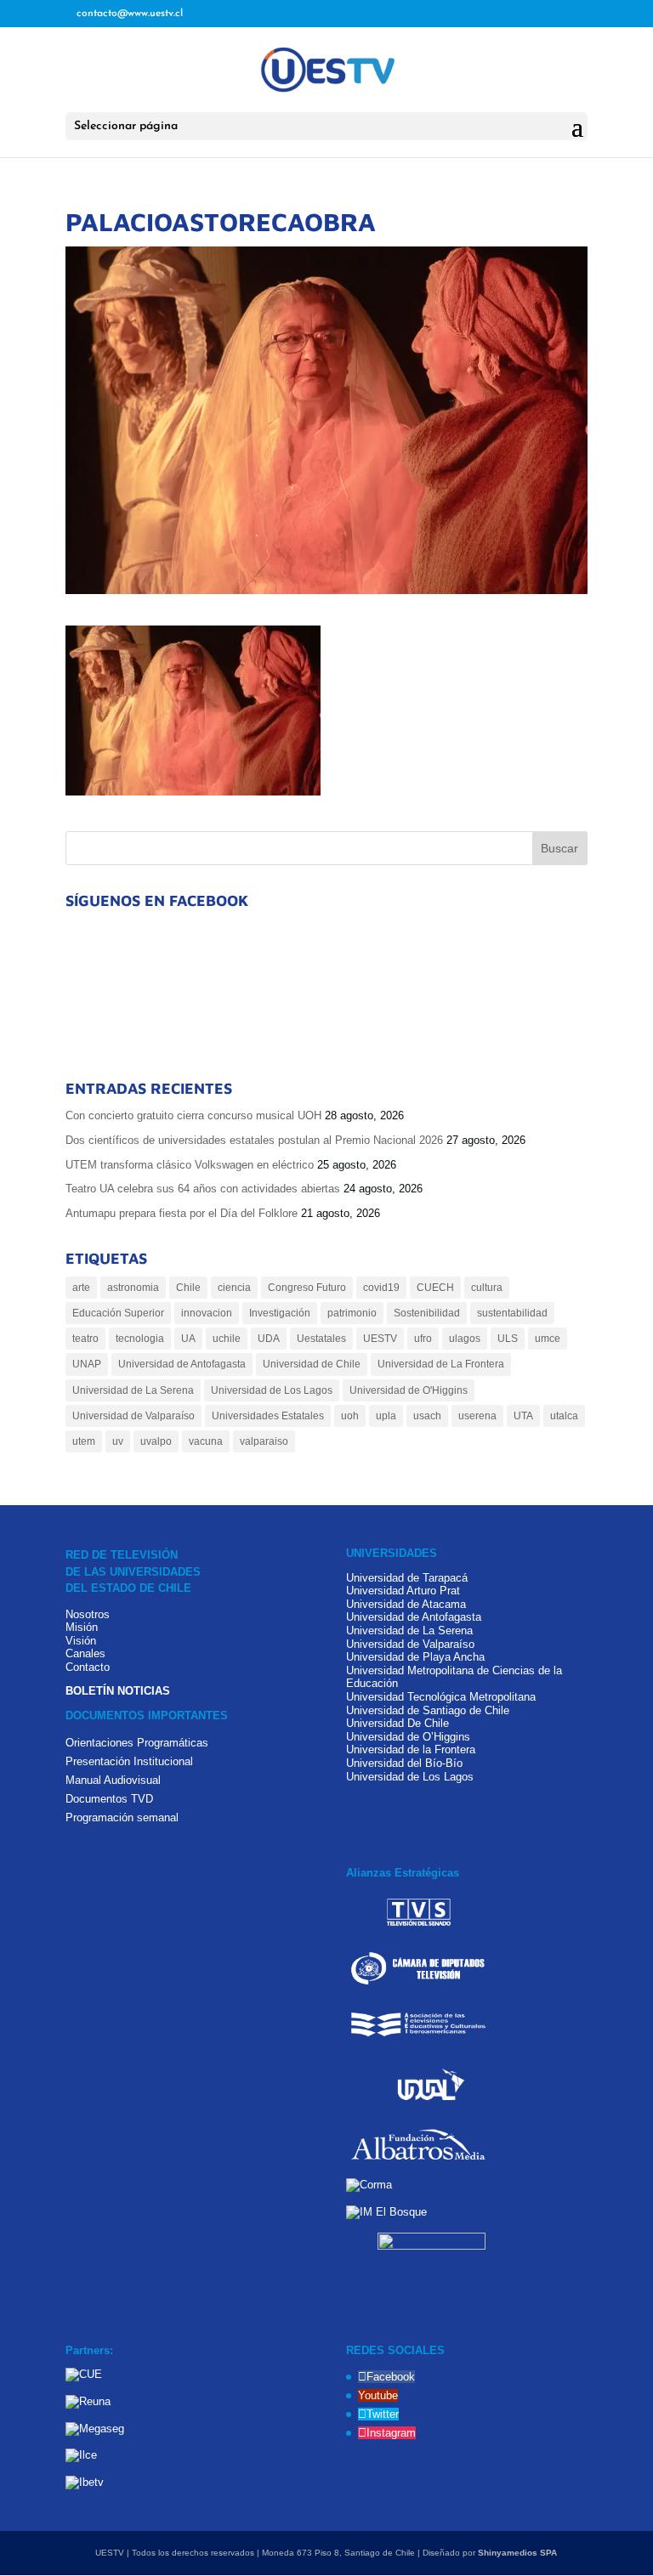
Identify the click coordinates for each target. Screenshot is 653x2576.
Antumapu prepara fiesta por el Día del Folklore (182, 1213)
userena (477, 1416)
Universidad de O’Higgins (408, 1737)
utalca (564, 1416)
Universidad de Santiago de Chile (428, 1710)
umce (548, 1339)
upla (386, 1416)
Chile (188, 1288)
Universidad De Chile (397, 1723)
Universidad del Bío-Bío (404, 1763)
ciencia (234, 1288)
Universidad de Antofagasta (182, 1364)
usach (427, 1416)
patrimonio (352, 1313)
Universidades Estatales (268, 1416)
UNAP (87, 1364)
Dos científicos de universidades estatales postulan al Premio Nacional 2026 (254, 1140)
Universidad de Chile (312, 1364)
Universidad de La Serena (133, 1390)
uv (118, 1441)
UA (188, 1339)
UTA (523, 1416)
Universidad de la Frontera (411, 1749)
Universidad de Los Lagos (272, 1390)
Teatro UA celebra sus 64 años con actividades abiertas (203, 1189)
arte (81, 1288)
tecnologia (140, 1339)
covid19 (381, 1288)
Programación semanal (122, 1817)
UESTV (380, 1339)
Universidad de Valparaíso (133, 1416)
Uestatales (321, 1339)
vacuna (206, 1441)
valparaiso (264, 1441)
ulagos (465, 1339)
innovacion (207, 1313)
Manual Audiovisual (113, 1780)
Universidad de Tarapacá (407, 1578)
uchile (227, 1339)
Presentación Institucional (129, 1761)
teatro (85, 1339)
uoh (350, 1416)
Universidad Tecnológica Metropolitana (441, 1697)
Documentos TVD (109, 1799)
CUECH (435, 1288)
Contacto (88, 1667)
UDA (269, 1339)
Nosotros (88, 1614)
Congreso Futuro (307, 1288)
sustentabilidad (512, 1313)
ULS (508, 1339)
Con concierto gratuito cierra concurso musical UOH (193, 1115)
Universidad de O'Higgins (409, 1390)
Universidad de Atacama (406, 1604)
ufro (423, 1339)
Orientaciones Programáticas (137, 1743)
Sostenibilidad (427, 1313)
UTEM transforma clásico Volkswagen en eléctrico (190, 1165)
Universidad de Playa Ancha (415, 1657)
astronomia (133, 1288)
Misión (82, 1627)
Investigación (280, 1313)
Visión (81, 1641)
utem (84, 1441)
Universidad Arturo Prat (403, 1591)
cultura (487, 1288)
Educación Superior (118, 1313)
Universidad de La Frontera (441, 1364)
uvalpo (156, 1441)
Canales (85, 1653)
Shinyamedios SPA (517, 2553)
